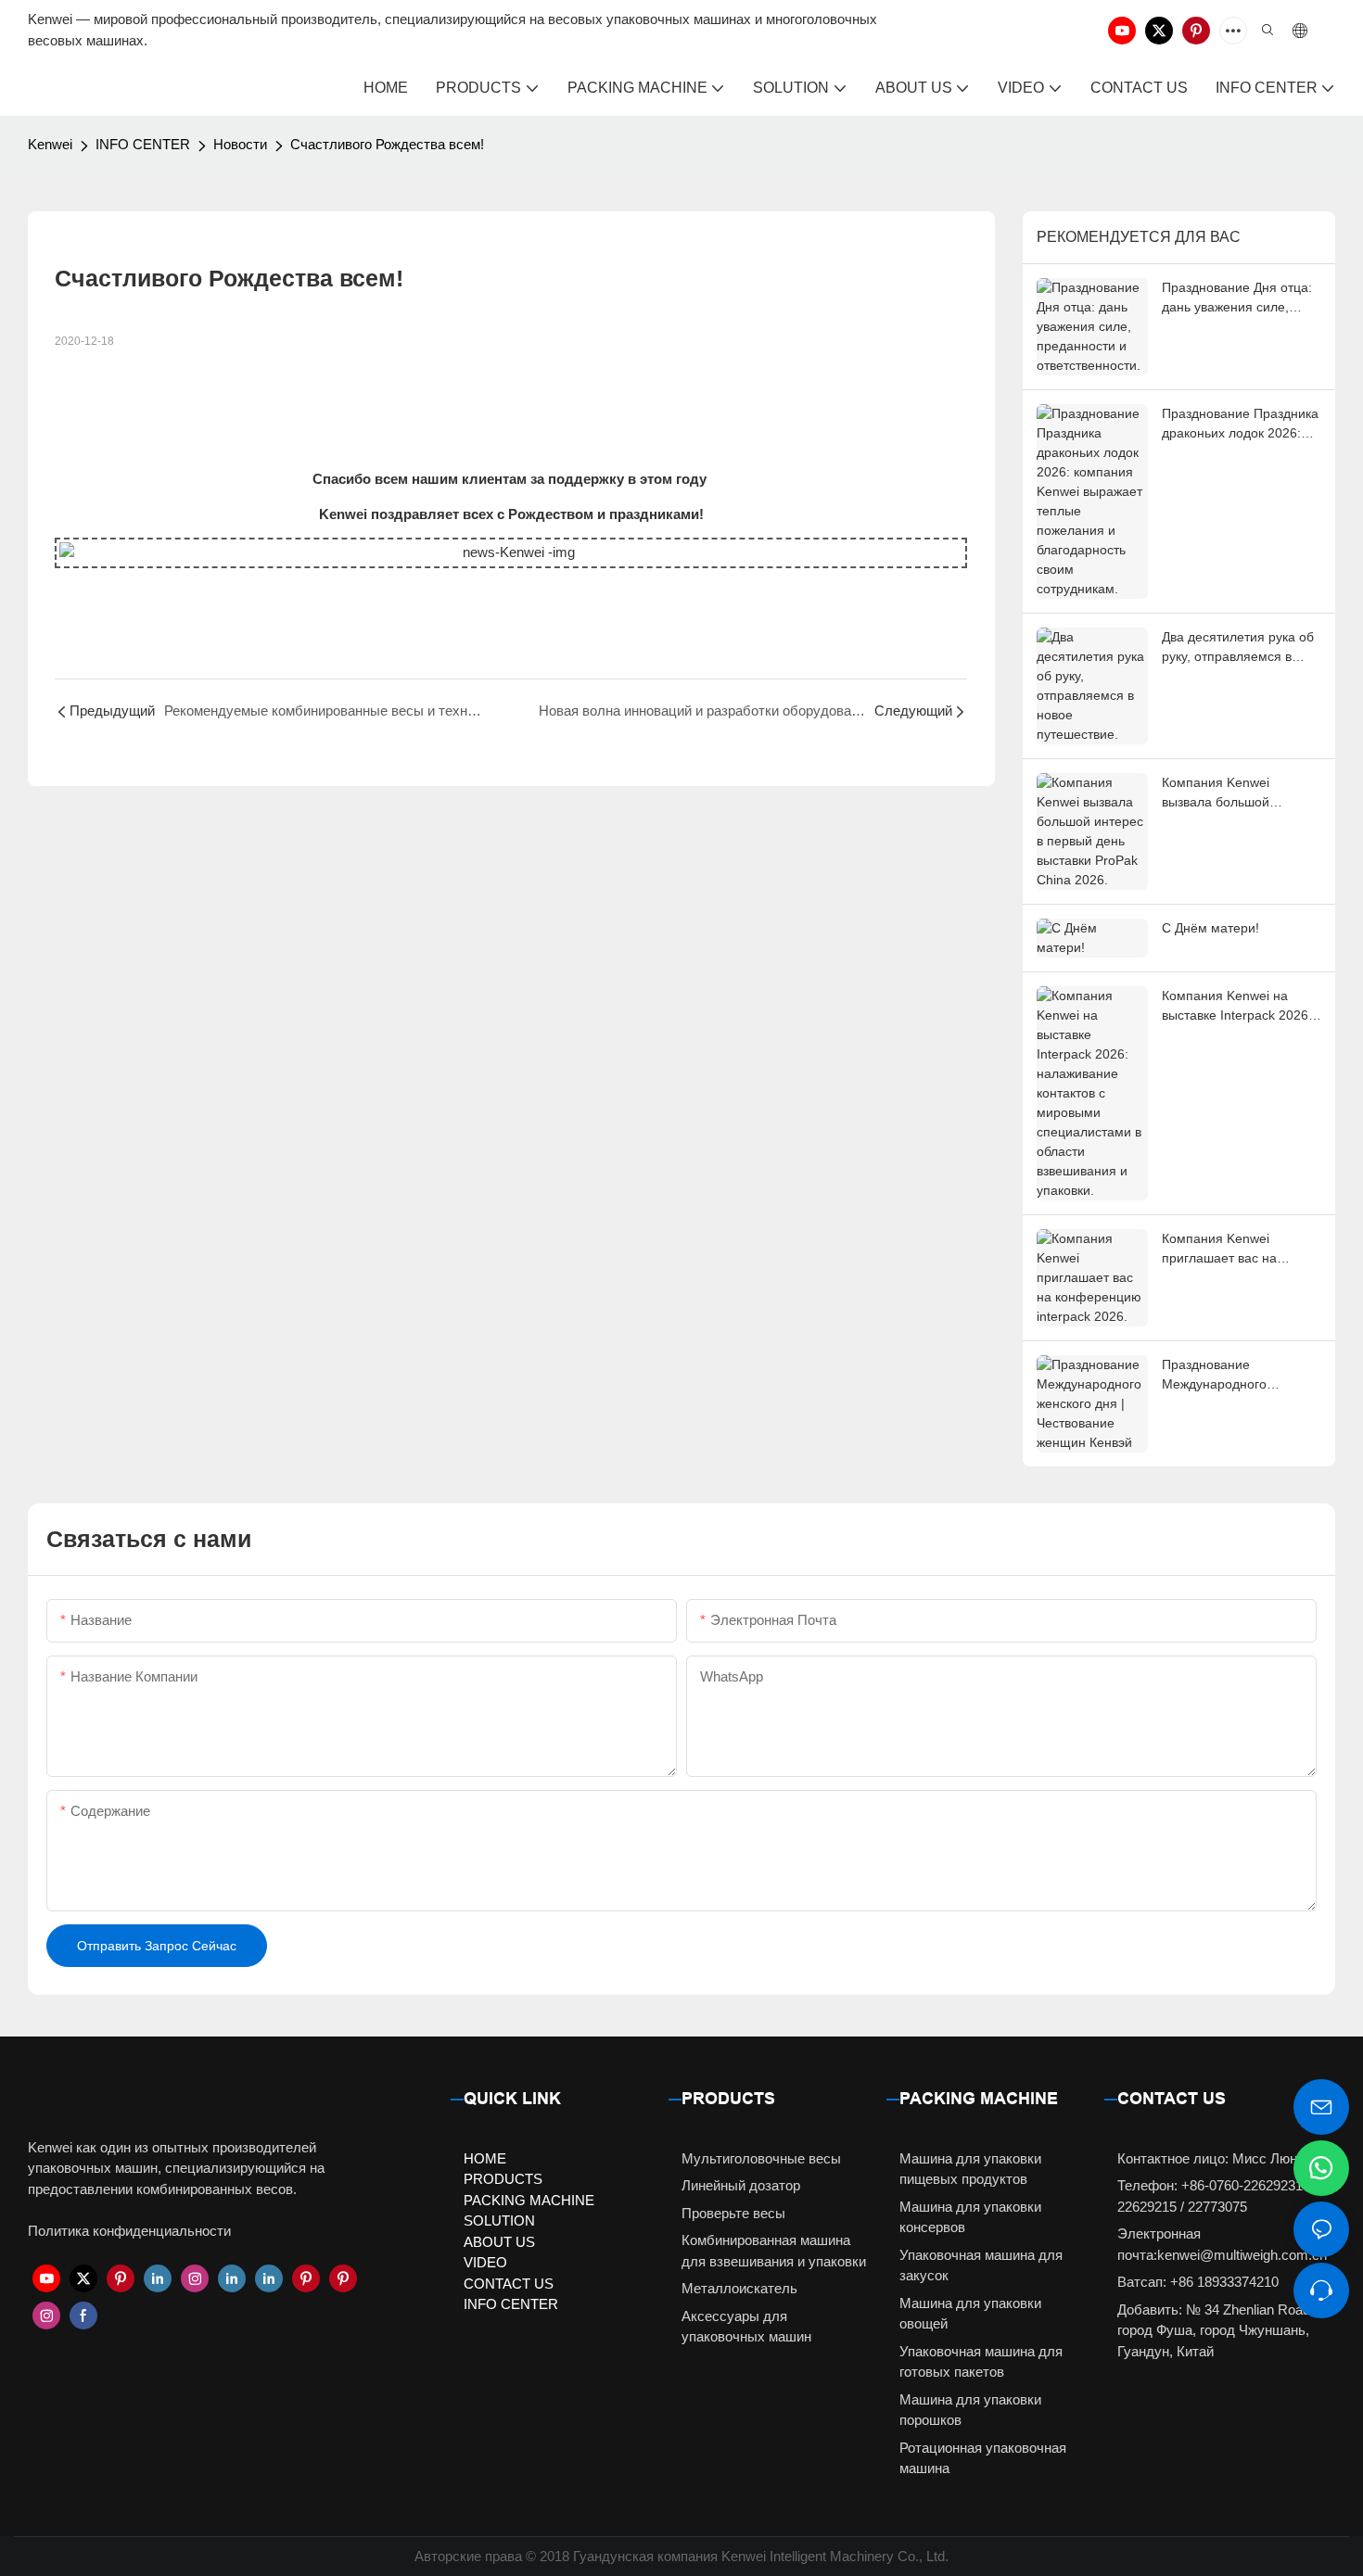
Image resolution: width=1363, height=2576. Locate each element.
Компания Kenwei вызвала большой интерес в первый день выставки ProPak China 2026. (1232, 793)
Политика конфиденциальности (129, 2231)
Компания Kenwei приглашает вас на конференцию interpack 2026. (1234, 1250)
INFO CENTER (143, 144)
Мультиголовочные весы (761, 2158)
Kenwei (50, 144)
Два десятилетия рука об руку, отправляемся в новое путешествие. (1238, 648)
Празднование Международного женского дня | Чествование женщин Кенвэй (1227, 1376)
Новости (240, 144)
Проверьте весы (733, 2213)
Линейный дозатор (741, 2185)
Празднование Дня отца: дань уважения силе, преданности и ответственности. (1237, 298)
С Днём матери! (1210, 928)
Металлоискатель (739, 2288)
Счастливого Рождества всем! (387, 144)
